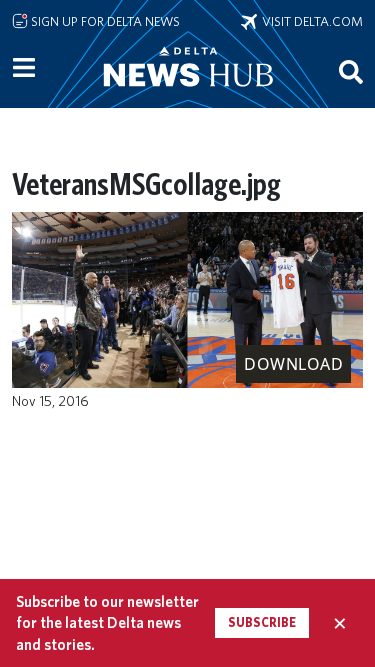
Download (293, 364)
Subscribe (262, 622)
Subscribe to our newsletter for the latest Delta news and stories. (107, 623)
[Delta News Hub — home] (188, 94)
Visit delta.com (310, 21)
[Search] (351, 71)
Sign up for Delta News (104, 21)
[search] (351, 71)
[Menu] (24, 68)
